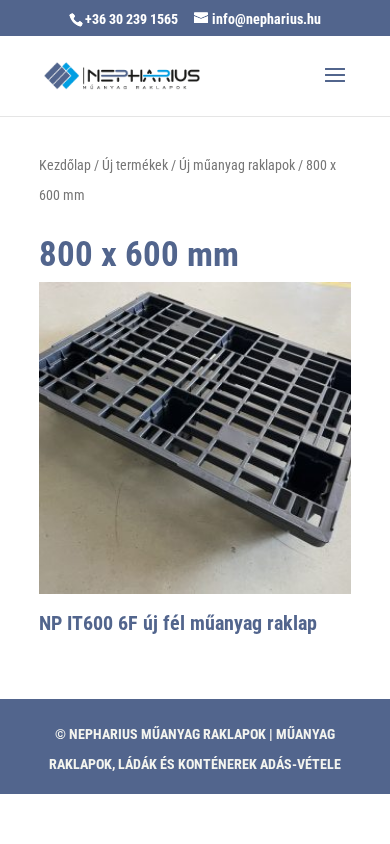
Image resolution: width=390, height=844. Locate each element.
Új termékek (135, 165)
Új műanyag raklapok (237, 165)
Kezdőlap (65, 165)
